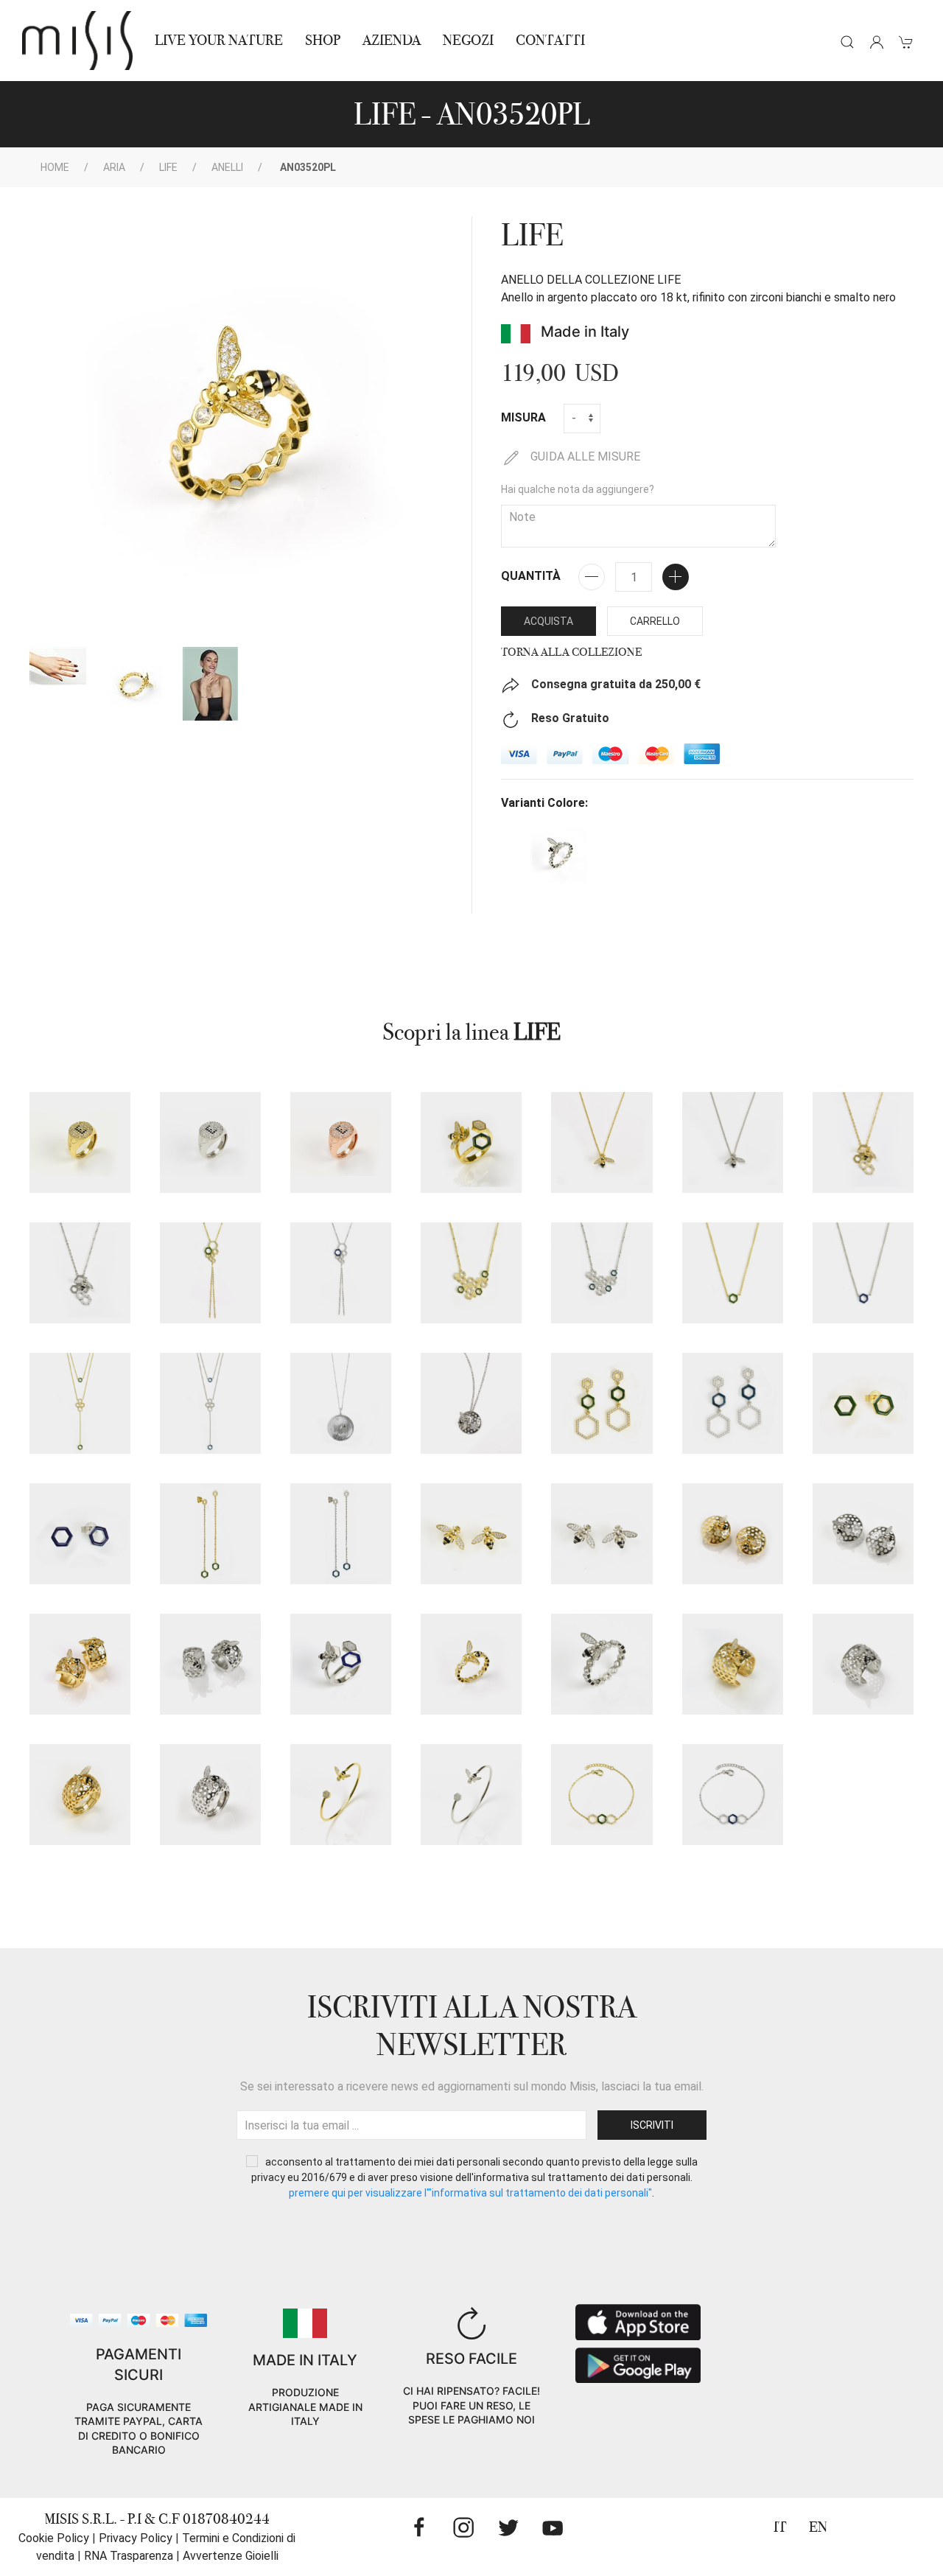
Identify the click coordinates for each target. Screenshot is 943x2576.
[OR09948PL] (471, 1534)
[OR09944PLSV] (602, 1403)
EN (818, 2527)
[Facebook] (419, 2527)
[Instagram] (463, 2527)
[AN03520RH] (602, 1664)
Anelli (227, 167)
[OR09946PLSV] (863, 1403)
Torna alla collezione (571, 652)
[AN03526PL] (80, 1142)
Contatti (550, 40)
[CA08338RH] (733, 1142)
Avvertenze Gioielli (231, 2556)
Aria (114, 167)
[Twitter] (508, 2527)
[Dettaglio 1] (58, 666)
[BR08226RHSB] (733, 1795)
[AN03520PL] (471, 1664)
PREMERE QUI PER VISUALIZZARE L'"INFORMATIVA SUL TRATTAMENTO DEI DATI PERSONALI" (470, 2193)
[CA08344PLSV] (80, 1403)
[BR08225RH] (471, 1795)
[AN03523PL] (80, 1795)
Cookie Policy (54, 2538)
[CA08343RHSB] (863, 1273)
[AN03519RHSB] (341, 1664)
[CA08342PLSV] (471, 1273)
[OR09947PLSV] (210, 1534)
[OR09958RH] (210, 1664)
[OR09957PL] (733, 1534)
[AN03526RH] (210, 1142)
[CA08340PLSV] (210, 1273)
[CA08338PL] (602, 1142)
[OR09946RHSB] (80, 1534)
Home (55, 167)
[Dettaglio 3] (210, 684)
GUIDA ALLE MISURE (584, 456)
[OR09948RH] (602, 1534)
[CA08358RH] (341, 1403)
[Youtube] (553, 2527)
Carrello (655, 621)
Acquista (548, 621)
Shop (323, 40)
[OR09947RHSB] (341, 1534)
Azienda (392, 40)
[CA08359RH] (471, 1403)
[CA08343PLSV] (733, 1273)
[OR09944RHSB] (733, 1403)
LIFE (168, 167)
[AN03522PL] (733, 1664)
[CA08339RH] (80, 1273)
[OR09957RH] (863, 1534)
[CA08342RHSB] (602, 1273)
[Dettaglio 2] (135, 684)
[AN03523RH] (210, 1795)
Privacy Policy (136, 2538)
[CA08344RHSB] (210, 1403)
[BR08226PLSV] (602, 1795)
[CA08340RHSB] (341, 1273)
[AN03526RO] (341, 1142)
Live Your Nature (219, 40)
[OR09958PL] (80, 1664)
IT (780, 2527)
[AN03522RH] (863, 1664)
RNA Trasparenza (129, 2556)
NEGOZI (468, 40)
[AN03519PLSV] (471, 1142)
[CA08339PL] (863, 1142)
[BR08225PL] (341, 1795)
